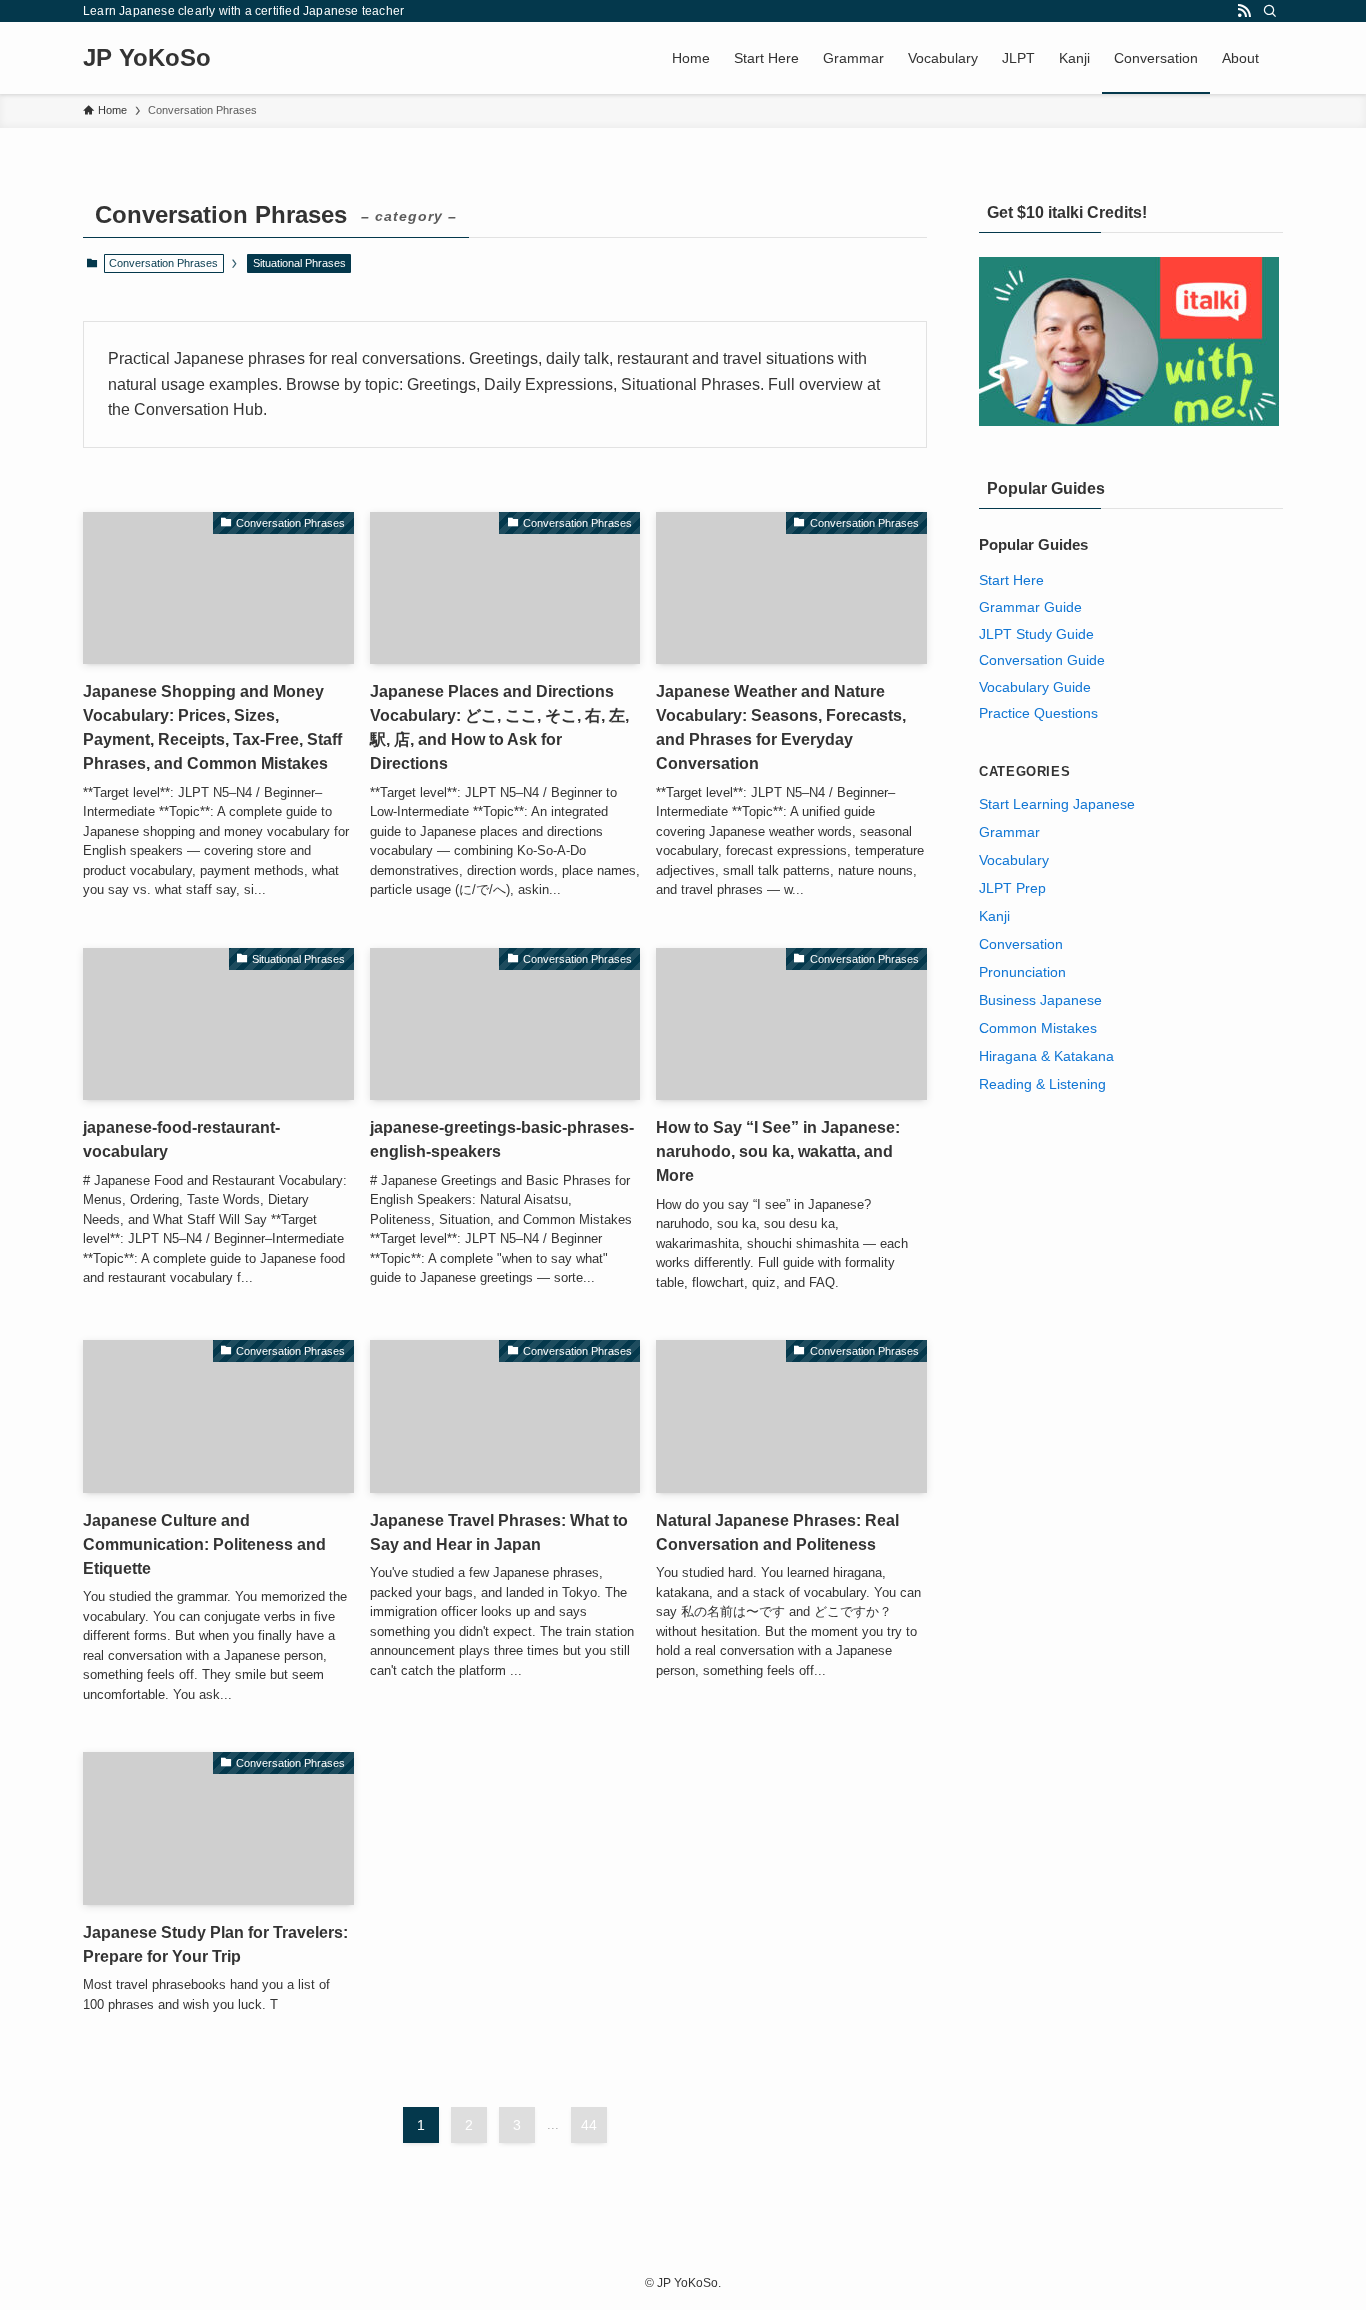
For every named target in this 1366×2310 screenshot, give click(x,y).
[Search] (1270, 11)
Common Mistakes (1038, 1028)
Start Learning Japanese (1057, 804)
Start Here (1011, 580)
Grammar (1009, 832)
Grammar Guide (1030, 607)
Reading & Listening (1042, 1084)
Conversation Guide (1042, 660)
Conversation (1021, 944)
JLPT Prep (1012, 888)
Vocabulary (1014, 860)
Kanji (994, 916)
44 (589, 2125)
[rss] (1244, 11)
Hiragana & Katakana (1046, 1056)
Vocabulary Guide (1035, 687)
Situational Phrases (299, 263)
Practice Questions (1038, 713)
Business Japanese (1040, 1000)
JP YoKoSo (147, 58)
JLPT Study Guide (1036, 634)
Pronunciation (1022, 972)
